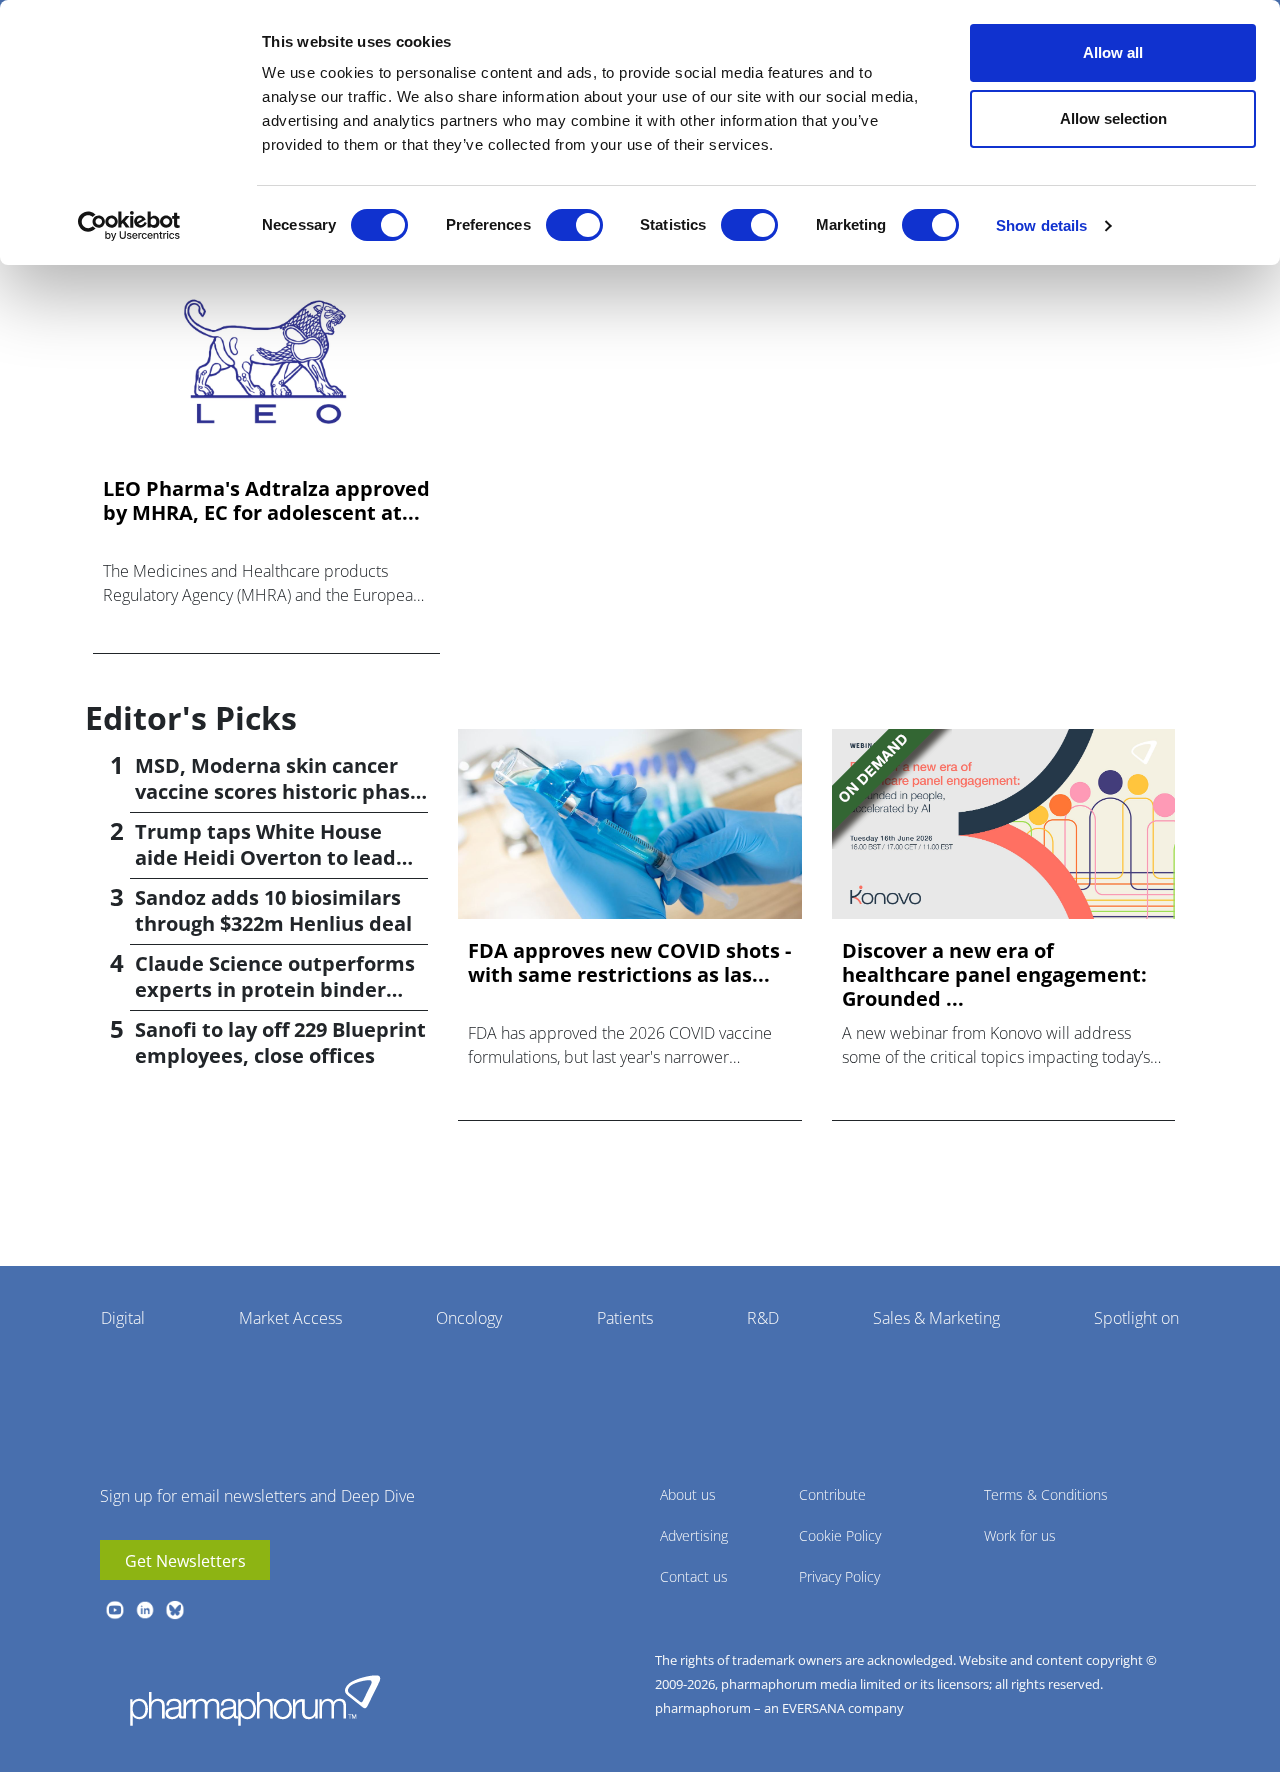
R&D (763, 1318)
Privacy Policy (839, 1576)
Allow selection (1113, 118)
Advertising (694, 1535)
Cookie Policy (840, 1535)
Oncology (469, 1318)
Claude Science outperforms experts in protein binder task (275, 989)
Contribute (832, 1494)
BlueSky (175, 1610)
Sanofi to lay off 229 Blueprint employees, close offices (280, 1042)
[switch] (574, 225)
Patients (625, 1318)
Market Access (290, 1318)
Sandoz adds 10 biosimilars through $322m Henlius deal (273, 910)
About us (688, 1494)
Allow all (1113, 52)
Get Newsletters (185, 1561)
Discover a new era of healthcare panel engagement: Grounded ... (994, 975)
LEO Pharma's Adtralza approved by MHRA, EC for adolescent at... (266, 501)
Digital (123, 1318)
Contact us (694, 1576)
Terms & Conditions (1046, 1494)
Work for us (1020, 1535)
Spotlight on (1136, 1318)
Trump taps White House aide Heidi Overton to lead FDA (265, 857)
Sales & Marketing (936, 1318)
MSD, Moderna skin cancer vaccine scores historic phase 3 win (278, 791)
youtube (115, 1610)
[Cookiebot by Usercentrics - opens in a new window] (129, 226)
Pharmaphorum (255, 1700)
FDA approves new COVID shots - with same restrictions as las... (629, 963)
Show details (1041, 225)
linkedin (145, 1610)
